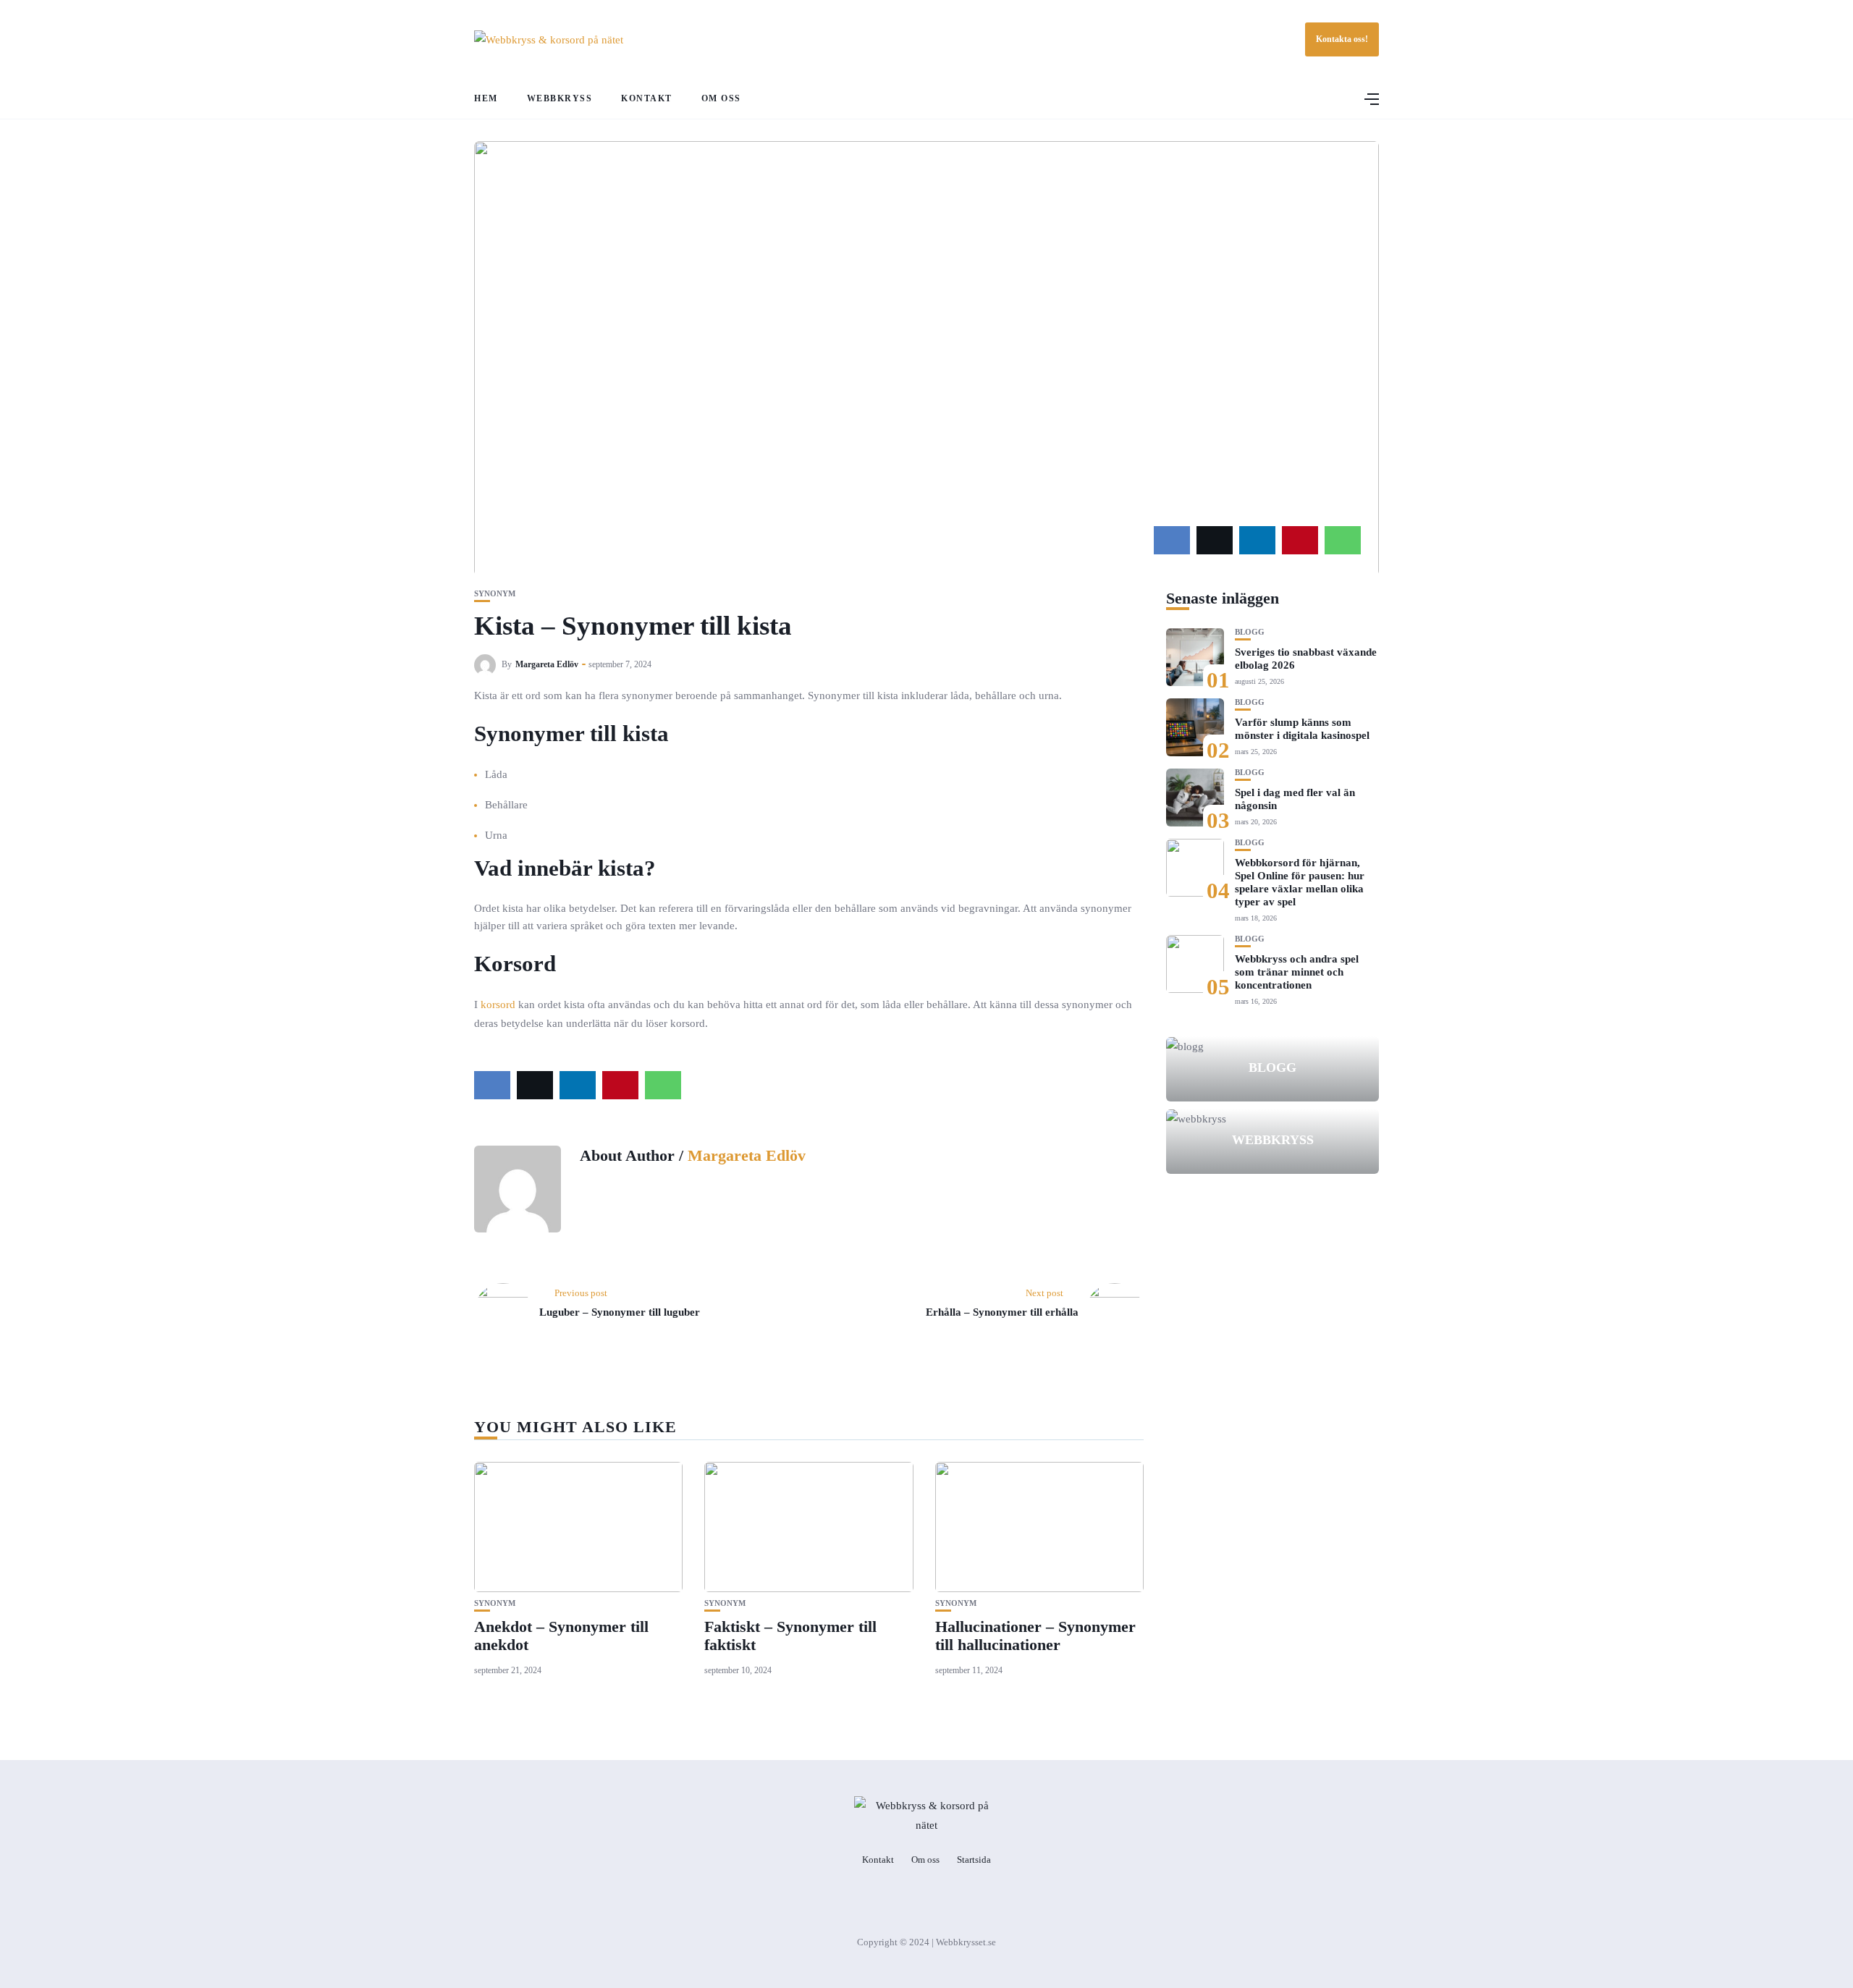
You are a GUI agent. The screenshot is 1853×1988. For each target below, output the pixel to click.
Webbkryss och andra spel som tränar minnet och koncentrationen (1297, 972)
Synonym (495, 594)
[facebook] (1172, 540)
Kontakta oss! (1342, 39)
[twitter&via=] (1215, 540)
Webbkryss (560, 98)
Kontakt (647, 98)
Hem (486, 98)
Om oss (721, 98)
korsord (498, 1004)
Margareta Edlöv (547, 664)
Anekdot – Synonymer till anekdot (561, 1635)
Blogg (1250, 632)
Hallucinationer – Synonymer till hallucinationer (1035, 1635)
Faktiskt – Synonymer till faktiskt (790, 1635)
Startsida (974, 1860)
